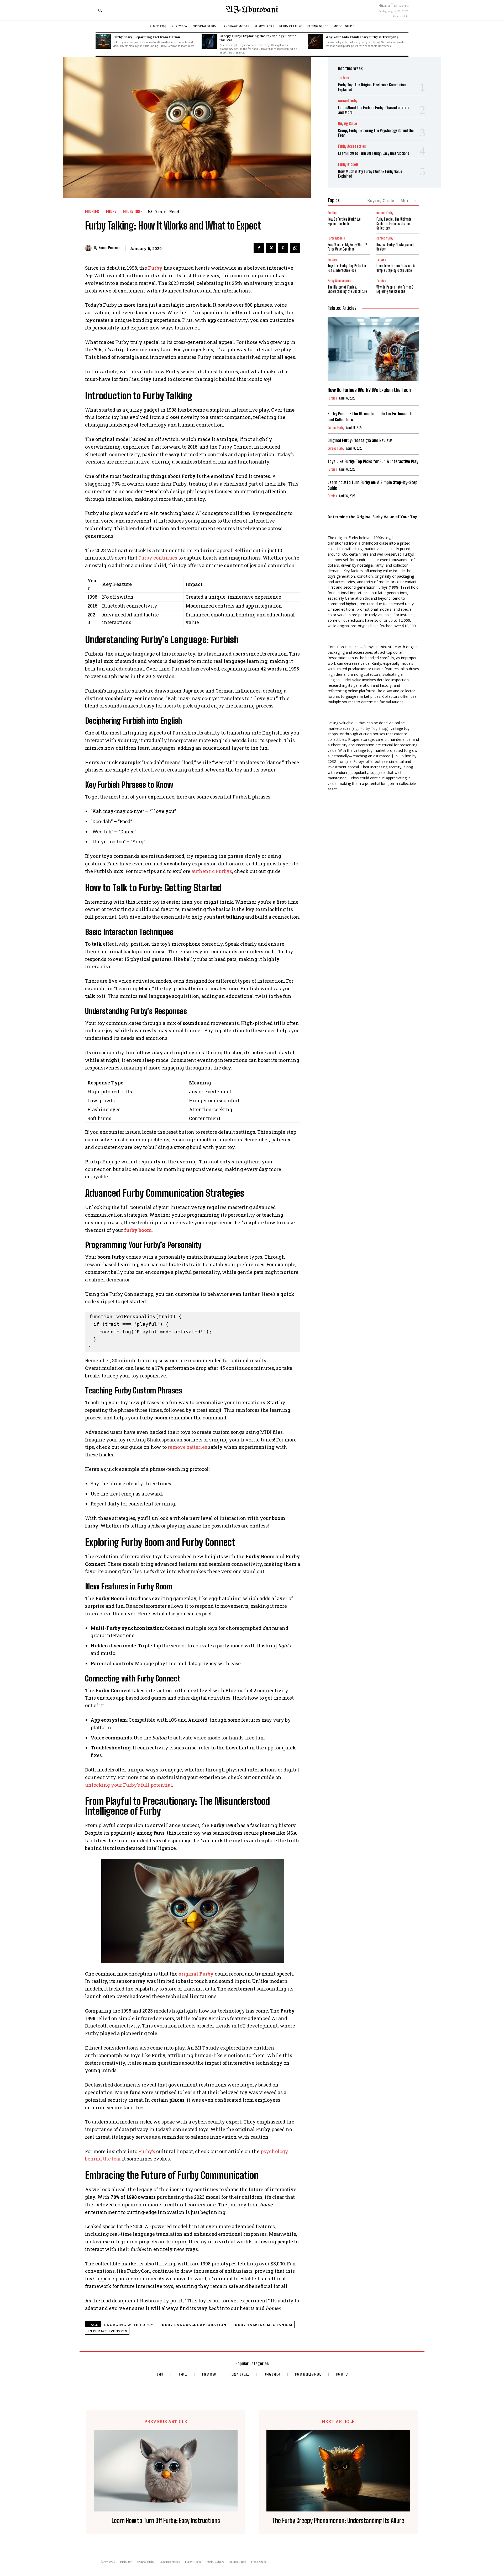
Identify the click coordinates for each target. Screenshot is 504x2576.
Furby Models (348, 164)
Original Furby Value (344, 680)
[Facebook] (259, 248)
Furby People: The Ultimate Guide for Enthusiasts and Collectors (394, 224)
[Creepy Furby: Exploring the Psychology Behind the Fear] (209, 41)
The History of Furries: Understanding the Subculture (347, 289)
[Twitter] (271, 248)
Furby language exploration (193, 2325)
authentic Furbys (212, 871)
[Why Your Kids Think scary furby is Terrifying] (315, 41)
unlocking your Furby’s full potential (129, 1785)
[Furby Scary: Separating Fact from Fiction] (103, 41)
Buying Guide (348, 123)
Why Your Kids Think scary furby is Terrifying (362, 37)
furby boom (138, 1230)
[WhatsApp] (295, 248)
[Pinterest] (283, 248)
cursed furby (348, 101)
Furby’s (147, 2151)
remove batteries (187, 1447)
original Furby (196, 1974)
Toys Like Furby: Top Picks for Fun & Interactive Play (347, 268)
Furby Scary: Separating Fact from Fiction (147, 37)
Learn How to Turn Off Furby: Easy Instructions (374, 153)
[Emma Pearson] (90, 248)
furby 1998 (133, 212)
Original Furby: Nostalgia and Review (360, 440)
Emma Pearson (110, 248)
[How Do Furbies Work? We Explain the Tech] (373, 349)
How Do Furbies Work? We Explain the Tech (344, 221)
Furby (155, 268)
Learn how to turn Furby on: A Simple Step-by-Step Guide (396, 268)
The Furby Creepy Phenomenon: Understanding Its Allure (338, 2521)
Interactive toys (107, 2331)
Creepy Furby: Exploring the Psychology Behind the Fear (258, 38)
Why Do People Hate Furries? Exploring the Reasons (395, 289)
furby (111, 212)
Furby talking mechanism (262, 2325)
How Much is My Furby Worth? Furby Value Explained (347, 247)
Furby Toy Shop (374, 728)
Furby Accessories (352, 146)
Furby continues (158, 558)
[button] (100, 10)
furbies (92, 212)
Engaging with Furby (129, 2325)
